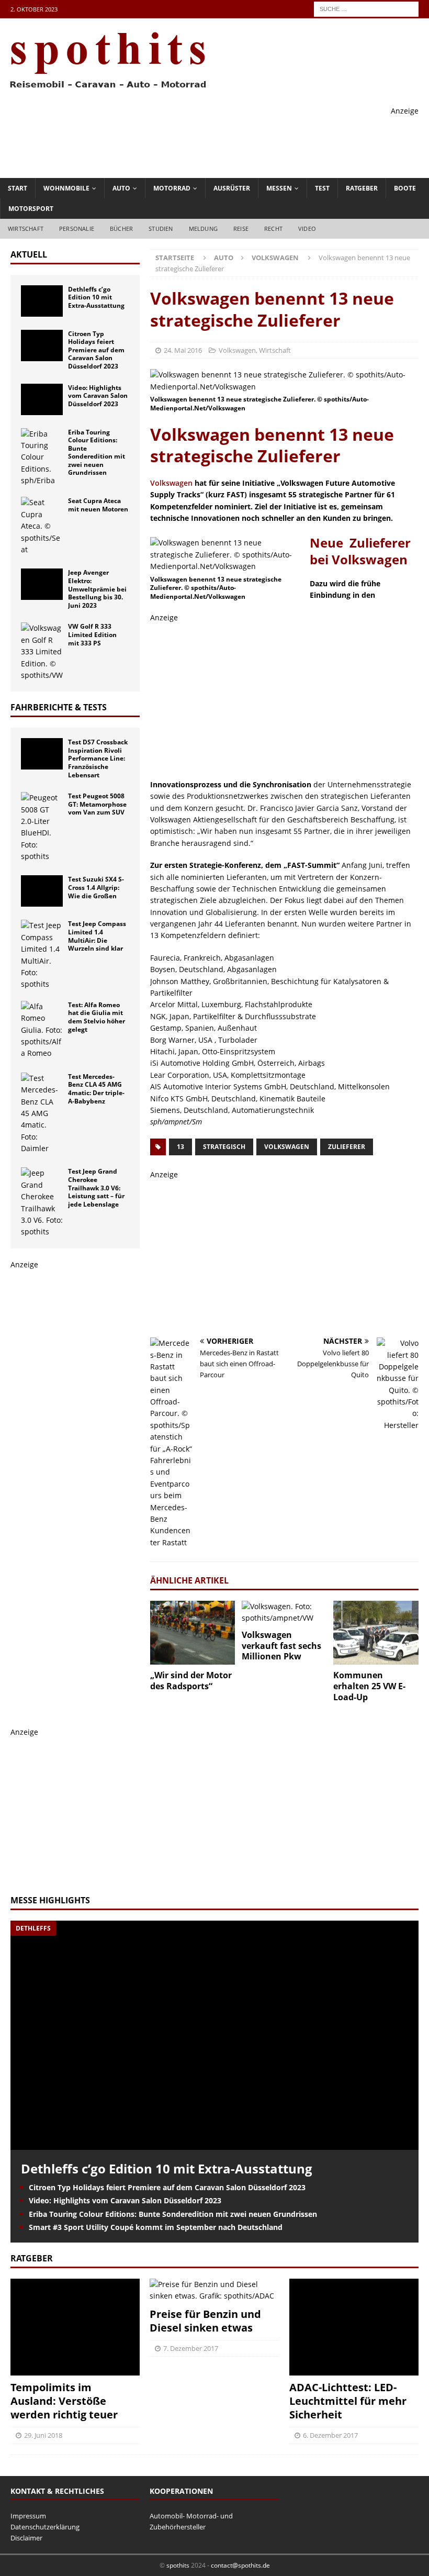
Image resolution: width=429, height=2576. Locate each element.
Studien (161, 228)
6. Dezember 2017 (330, 2435)
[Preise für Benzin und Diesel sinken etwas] (214, 2290)
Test (322, 188)
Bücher (121, 228)
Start (18, 188)
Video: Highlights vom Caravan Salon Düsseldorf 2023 (98, 396)
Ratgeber (362, 188)
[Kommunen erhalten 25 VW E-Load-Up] (376, 1633)
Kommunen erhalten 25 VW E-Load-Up (369, 1686)
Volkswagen (237, 350)
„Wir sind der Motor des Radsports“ (191, 1681)
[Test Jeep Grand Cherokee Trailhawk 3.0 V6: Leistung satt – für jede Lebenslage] (42, 1202)
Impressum (28, 2516)
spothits (178, 2565)
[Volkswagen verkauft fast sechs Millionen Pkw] (284, 1613)
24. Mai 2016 (183, 350)
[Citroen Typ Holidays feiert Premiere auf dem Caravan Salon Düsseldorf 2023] (42, 345)
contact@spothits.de (240, 2565)
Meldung (203, 228)
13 (180, 1147)
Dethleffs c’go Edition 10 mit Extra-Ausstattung (96, 297)
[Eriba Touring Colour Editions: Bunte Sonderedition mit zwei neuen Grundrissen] (42, 458)
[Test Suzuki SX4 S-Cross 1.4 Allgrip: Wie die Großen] (42, 891)
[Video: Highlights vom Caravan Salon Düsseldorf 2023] (42, 399)
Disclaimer (26, 2538)
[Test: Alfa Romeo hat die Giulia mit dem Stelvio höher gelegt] (42, 1030)
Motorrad (172, 188)
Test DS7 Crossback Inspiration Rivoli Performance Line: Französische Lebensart (98, 758)
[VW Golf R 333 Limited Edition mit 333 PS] (42, 652)
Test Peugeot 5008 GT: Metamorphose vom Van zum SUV (97, 804)
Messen (279, 188)
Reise (241, 228)
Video (307, 228)
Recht (273, 228)
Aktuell (29, 254)
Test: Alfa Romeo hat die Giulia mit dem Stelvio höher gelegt (97, 1017)
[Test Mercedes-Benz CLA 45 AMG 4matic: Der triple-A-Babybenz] (42, 1114)
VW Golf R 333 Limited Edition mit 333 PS (92, 634)
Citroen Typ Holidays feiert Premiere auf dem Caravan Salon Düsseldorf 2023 (96, 350)
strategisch (224, 1147)
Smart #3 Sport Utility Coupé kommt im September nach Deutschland (156, 2227)
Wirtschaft (26, 228)
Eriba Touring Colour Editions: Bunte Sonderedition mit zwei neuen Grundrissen (97, 453)
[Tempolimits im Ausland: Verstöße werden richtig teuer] (75, 2327)
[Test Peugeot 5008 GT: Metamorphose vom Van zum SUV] (42, 827)
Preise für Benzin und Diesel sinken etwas (205, 2321)
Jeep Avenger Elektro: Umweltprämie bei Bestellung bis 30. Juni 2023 (97, 589)
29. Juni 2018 (43, 2435)
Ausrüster (232, 188)
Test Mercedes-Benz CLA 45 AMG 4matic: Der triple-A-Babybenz (96, 1089)
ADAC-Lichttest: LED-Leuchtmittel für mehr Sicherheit (348, 2401)
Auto (121, 188)
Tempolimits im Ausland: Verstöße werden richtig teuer (64, 2401)
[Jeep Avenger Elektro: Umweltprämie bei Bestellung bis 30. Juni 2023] (42, 584)
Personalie (77, 228)
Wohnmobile (66, 188)
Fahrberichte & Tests (59, 707)
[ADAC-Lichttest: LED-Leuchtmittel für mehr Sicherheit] (354, 2327)
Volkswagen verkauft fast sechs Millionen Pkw (281, 1646)
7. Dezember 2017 (191, 2348)
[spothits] (105, 89)
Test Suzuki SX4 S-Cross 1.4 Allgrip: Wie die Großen (96, 887)
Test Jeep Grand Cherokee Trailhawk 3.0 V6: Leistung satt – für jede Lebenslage (96, 1187)
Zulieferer (347, 1147)
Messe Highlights (50, 1900)
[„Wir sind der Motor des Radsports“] (193, 1633)
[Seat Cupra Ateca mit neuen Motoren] (42, 526)
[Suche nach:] (366, 8)
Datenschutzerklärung (45, 2527)
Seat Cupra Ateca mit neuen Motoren (98, 505)
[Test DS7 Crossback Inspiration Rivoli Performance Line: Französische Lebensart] (42, 754)
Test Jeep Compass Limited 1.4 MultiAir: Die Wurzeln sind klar (97, 936)
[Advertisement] (228, 140)
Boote (405, 188)
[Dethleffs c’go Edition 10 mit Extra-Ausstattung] (42, 301)
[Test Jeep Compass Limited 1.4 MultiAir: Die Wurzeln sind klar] (42, 955)
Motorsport (31, 209)
